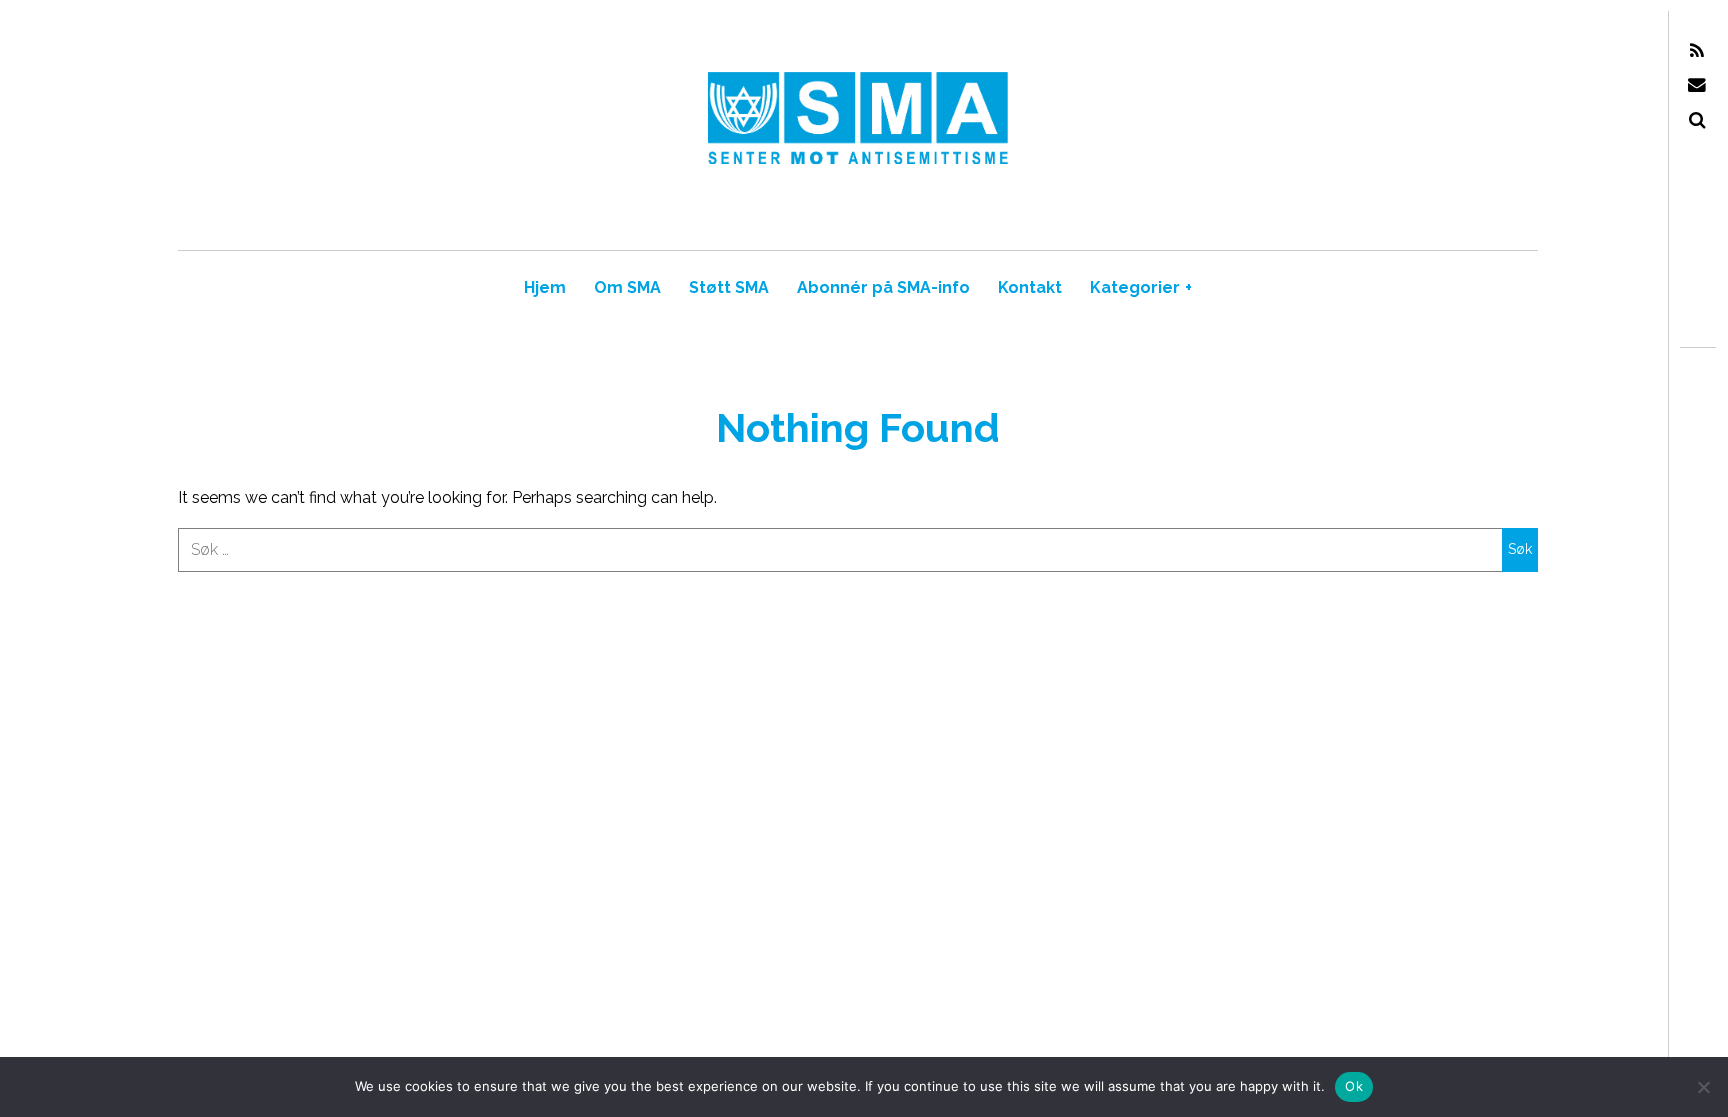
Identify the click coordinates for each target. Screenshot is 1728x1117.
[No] (1703, 1087)
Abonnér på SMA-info (883, 287)
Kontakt (1030, 287)
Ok (1354, 1086)
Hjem (545, 287)
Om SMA (627, 287)
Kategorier (1141, 287)
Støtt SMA (729, 287)
